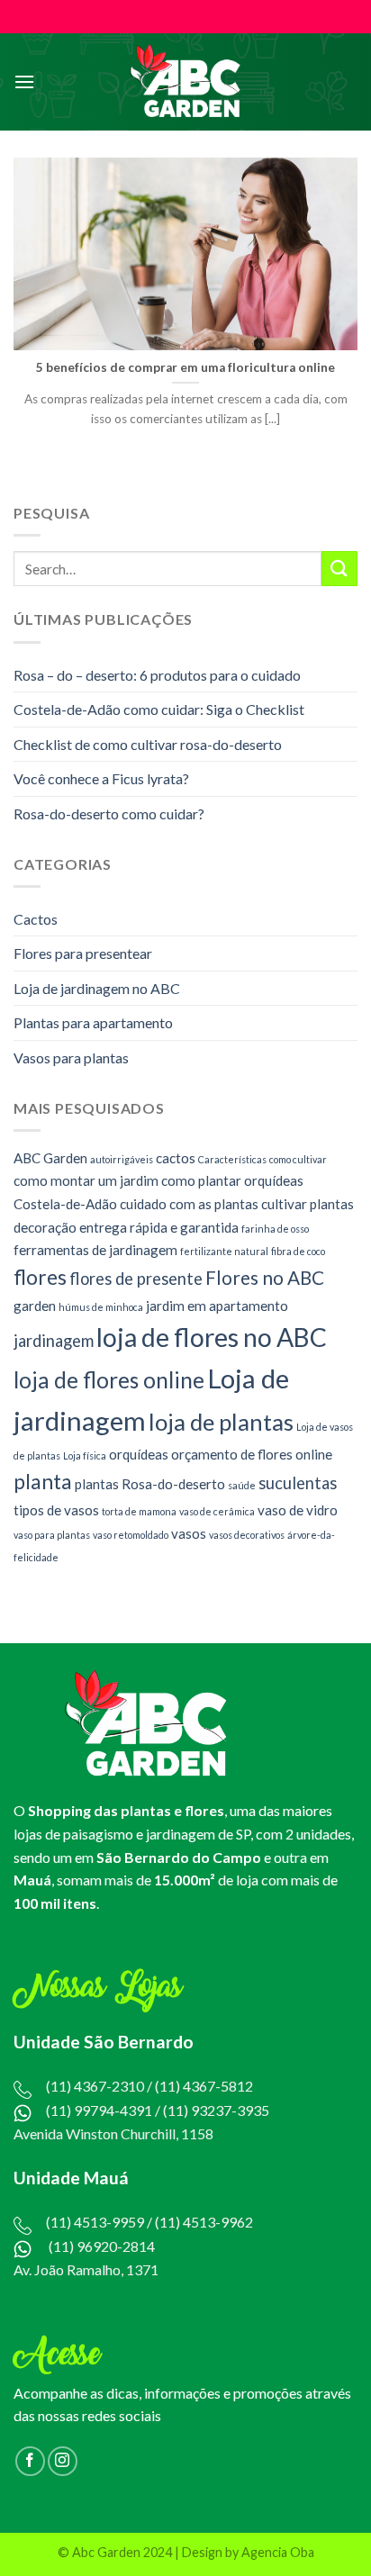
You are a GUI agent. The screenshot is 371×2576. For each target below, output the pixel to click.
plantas (97, 1483)
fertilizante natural (224, 1251)
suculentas (298, 1482)
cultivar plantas (308, 1204)
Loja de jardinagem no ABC (97, 988)
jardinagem (54, 1341)
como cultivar (298, 1159)
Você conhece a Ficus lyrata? (101, 778)
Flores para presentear (83, 953)
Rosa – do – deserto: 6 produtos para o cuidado (157, 674)
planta (43, 1481)
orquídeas (139, 1454)
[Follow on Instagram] (63, 2461)
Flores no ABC (265, 1278)
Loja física (85, 1455)
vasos (189, 1532)
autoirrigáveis (122, 1159)
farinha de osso (275, 1228)
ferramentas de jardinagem (95, 1250)
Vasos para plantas (71, 1058)
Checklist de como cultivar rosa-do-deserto (148, 744)
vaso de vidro (298, 1510)
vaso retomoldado (131, 1534)
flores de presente (136, 1279)
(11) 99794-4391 (99, 2110)
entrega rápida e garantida (159, 1226)
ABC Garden (50, 1158)
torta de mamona (139, 1511)
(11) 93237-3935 (216, 2110)
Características (232, 1159)
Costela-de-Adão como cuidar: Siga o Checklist (159, 709)
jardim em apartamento (217, 1306)
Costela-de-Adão (65, 1204)
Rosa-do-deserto (173, 1483)
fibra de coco (298, 1251)
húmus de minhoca (101, 1307)
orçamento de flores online (252, 1454)
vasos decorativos (247, 1534)
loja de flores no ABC (212, 1337)
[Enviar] (339, 569)
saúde (242, 1484)
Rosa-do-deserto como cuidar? (109, 813)
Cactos (36, 919)
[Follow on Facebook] (30, 2461)
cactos (176, 1158)
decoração (45, 1226)
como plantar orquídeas (232, 1180)
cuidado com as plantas (189, 1204)
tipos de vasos (56, 1510)
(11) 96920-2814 (102, 2246)
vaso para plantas (52, 1534)
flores (40, 1277)
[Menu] (24, 81)
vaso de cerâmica (217, 1511)
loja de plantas (221, 1422)
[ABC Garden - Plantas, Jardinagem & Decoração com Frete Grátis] (186, 82)
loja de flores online (109, 1380)
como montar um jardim (86, 1180)
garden (35, 1306)
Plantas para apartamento (93, 1022)
